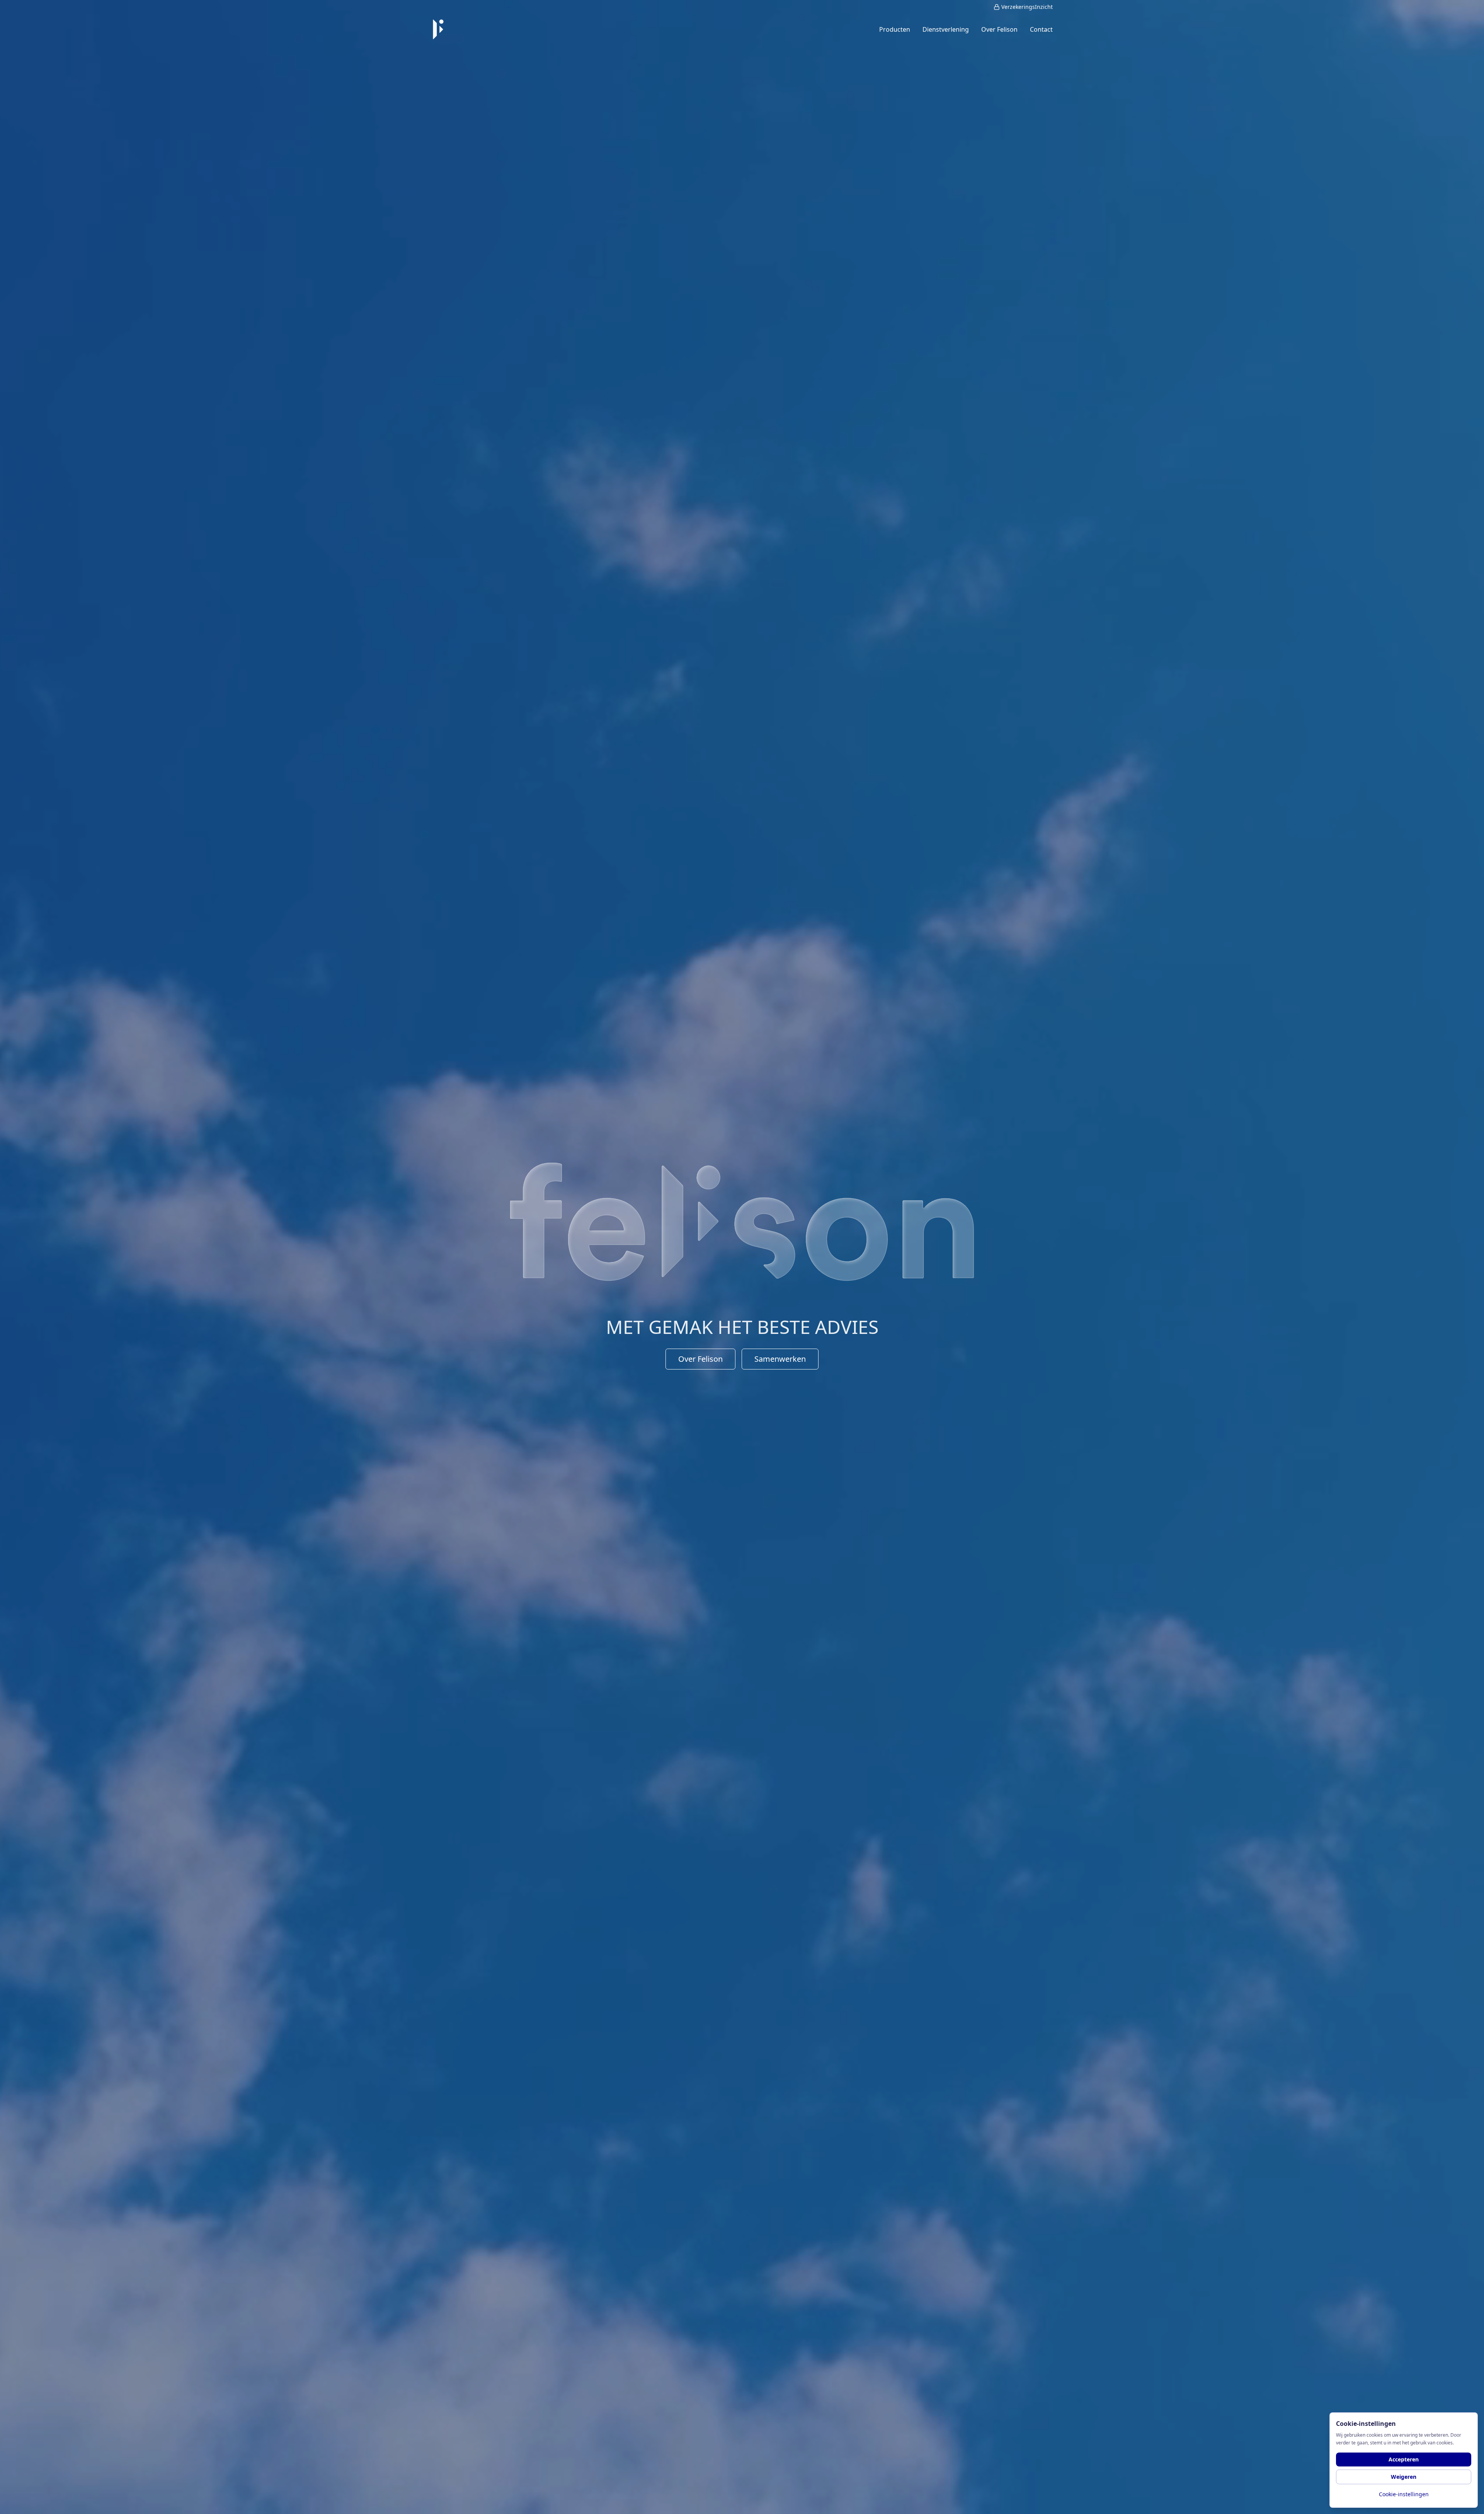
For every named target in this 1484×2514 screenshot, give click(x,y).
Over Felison (700, 1359)
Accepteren (1404, 2459)
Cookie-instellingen (1404, 2494)
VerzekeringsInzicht (1027, 7)
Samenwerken (780, 1359)
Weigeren (1404, 2477)
